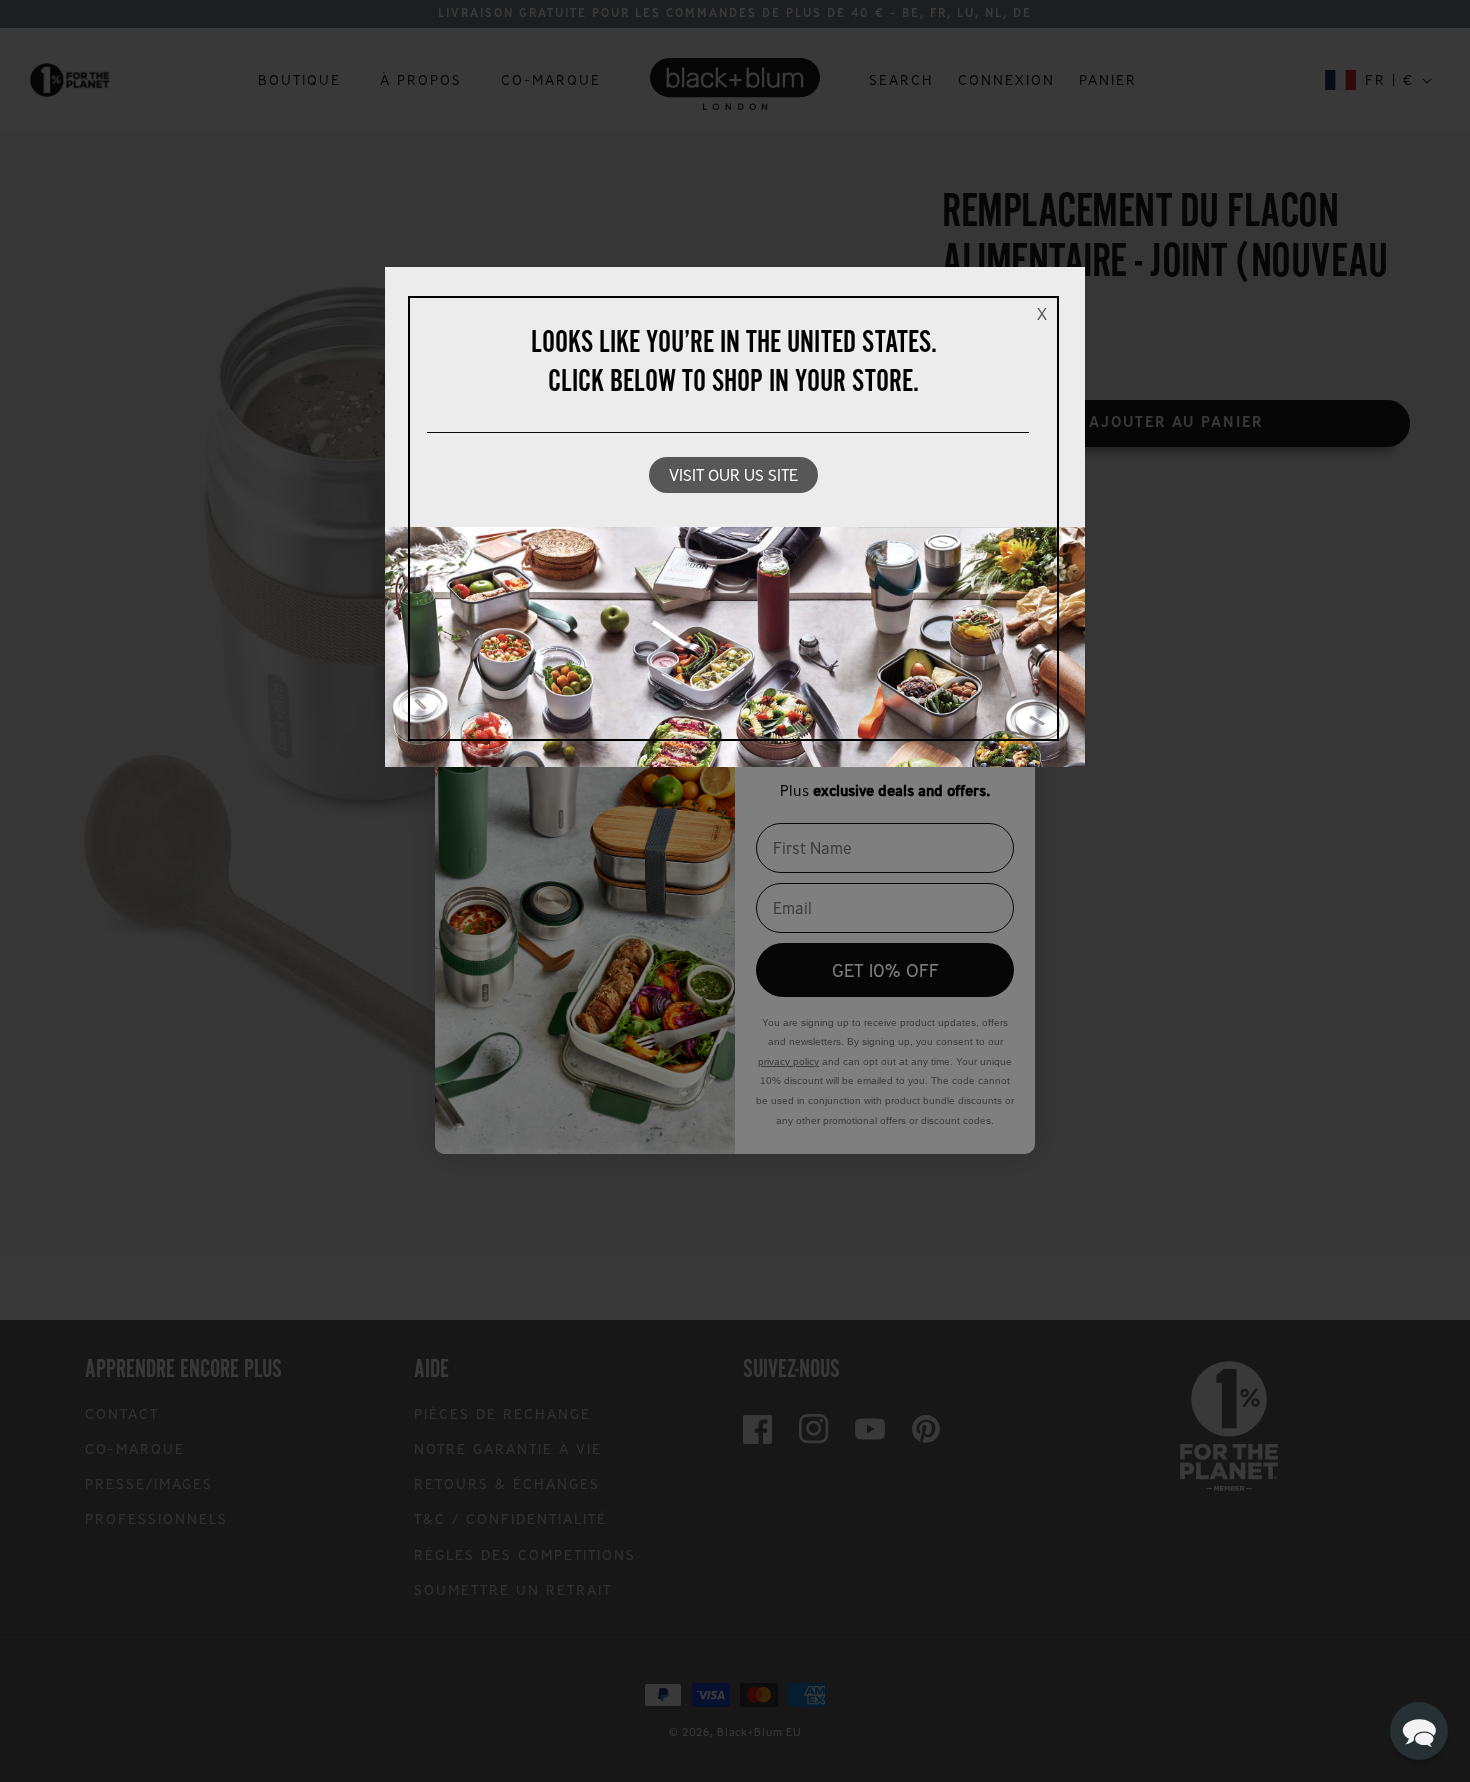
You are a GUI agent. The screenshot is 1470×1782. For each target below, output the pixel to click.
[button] (1419, 1731)
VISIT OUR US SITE (733, 475)
